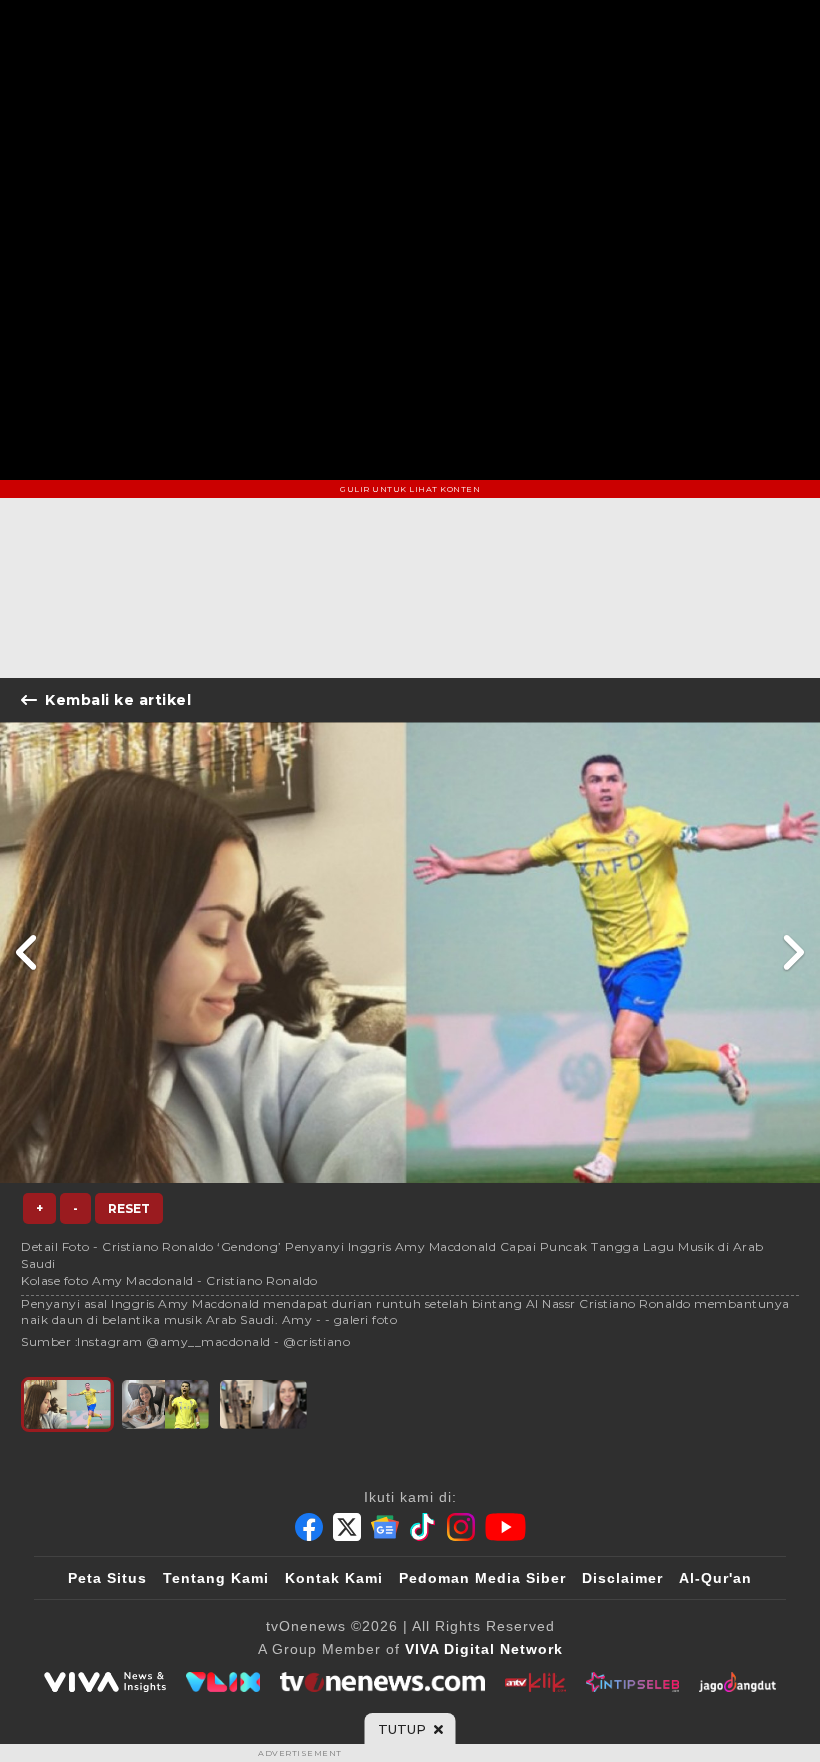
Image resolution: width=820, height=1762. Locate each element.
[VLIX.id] (223, 1682)
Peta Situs (107, 1578)
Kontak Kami (334, 1578)
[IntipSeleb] (632, 1682)
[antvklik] (535, 1682)
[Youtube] (505, 1527)
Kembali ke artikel (118, 700)
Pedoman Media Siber (482, 1578)
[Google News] (385, 1527)
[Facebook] (309, 1527)
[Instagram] (461, 1527)
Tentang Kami (216, 1578)
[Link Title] (27, 952)
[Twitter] (347, 1527)
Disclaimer (622, 1578)
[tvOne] (382, 1682)
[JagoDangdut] (737, 1682)
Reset (129, 1208)
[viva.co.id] (105, 1682)
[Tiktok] (423, 1527)
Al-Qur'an (715, 1578)
